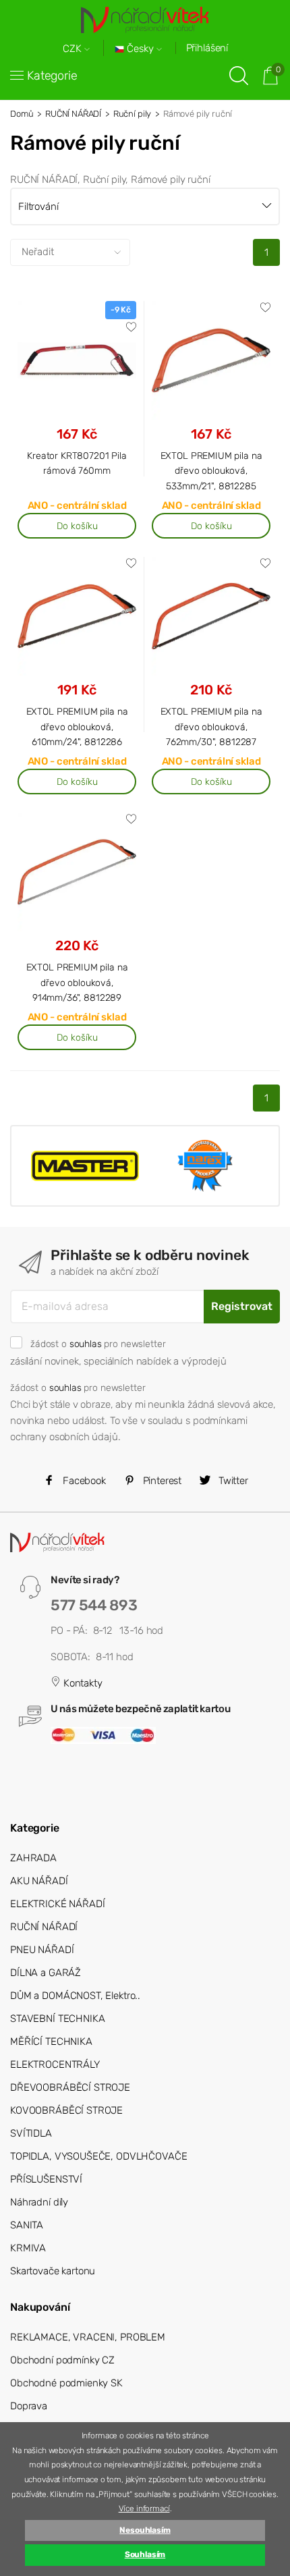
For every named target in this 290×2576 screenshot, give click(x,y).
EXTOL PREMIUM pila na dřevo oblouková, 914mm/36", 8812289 (77, 982)
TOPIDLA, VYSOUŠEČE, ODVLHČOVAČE (98, 2156)
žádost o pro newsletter (98, 1344)
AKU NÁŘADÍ (39, 1881)
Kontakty (82, 1683)
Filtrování (38, 207)
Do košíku (77, 526)
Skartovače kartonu (53, 2271)
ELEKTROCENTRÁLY (55, 2064)
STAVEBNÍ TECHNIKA (57, 2019)
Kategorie (52, 76)
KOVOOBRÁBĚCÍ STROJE (66, 2110)
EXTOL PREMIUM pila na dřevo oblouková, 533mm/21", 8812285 (211, 471)
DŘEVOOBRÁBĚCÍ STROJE (70, 2087)
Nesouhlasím (145, 2530)
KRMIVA (28, 2248)
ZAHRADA (33, 1858)
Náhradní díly (39, 2202)
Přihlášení (207, 48)
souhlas (86, 1344)
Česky (140, 49)
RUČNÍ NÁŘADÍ (73, 114)
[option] (85, 1166)
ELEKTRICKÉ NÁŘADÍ (57, 1904)
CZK (74, 49)
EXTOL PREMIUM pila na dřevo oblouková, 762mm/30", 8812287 (211, 727)
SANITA (27, 2225)
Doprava (29, 2406)
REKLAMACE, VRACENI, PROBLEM (88, 2337)
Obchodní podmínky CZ (62, 2360)
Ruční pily (133, 114)
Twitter (232, 1481)
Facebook (83, 1481)
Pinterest (161, 1481)
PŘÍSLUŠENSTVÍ (46, 2179)
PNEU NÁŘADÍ (42, 1950)
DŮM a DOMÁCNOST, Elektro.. (75, 1996)
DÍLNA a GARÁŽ (46, 1973)
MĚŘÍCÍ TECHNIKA (51, 2041)
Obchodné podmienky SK (66, 2383)
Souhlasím (145, 2554)
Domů (22, 114)
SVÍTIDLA (31, 2133)
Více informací (144, 2509)
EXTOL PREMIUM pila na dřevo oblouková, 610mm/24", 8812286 (77, 727)
